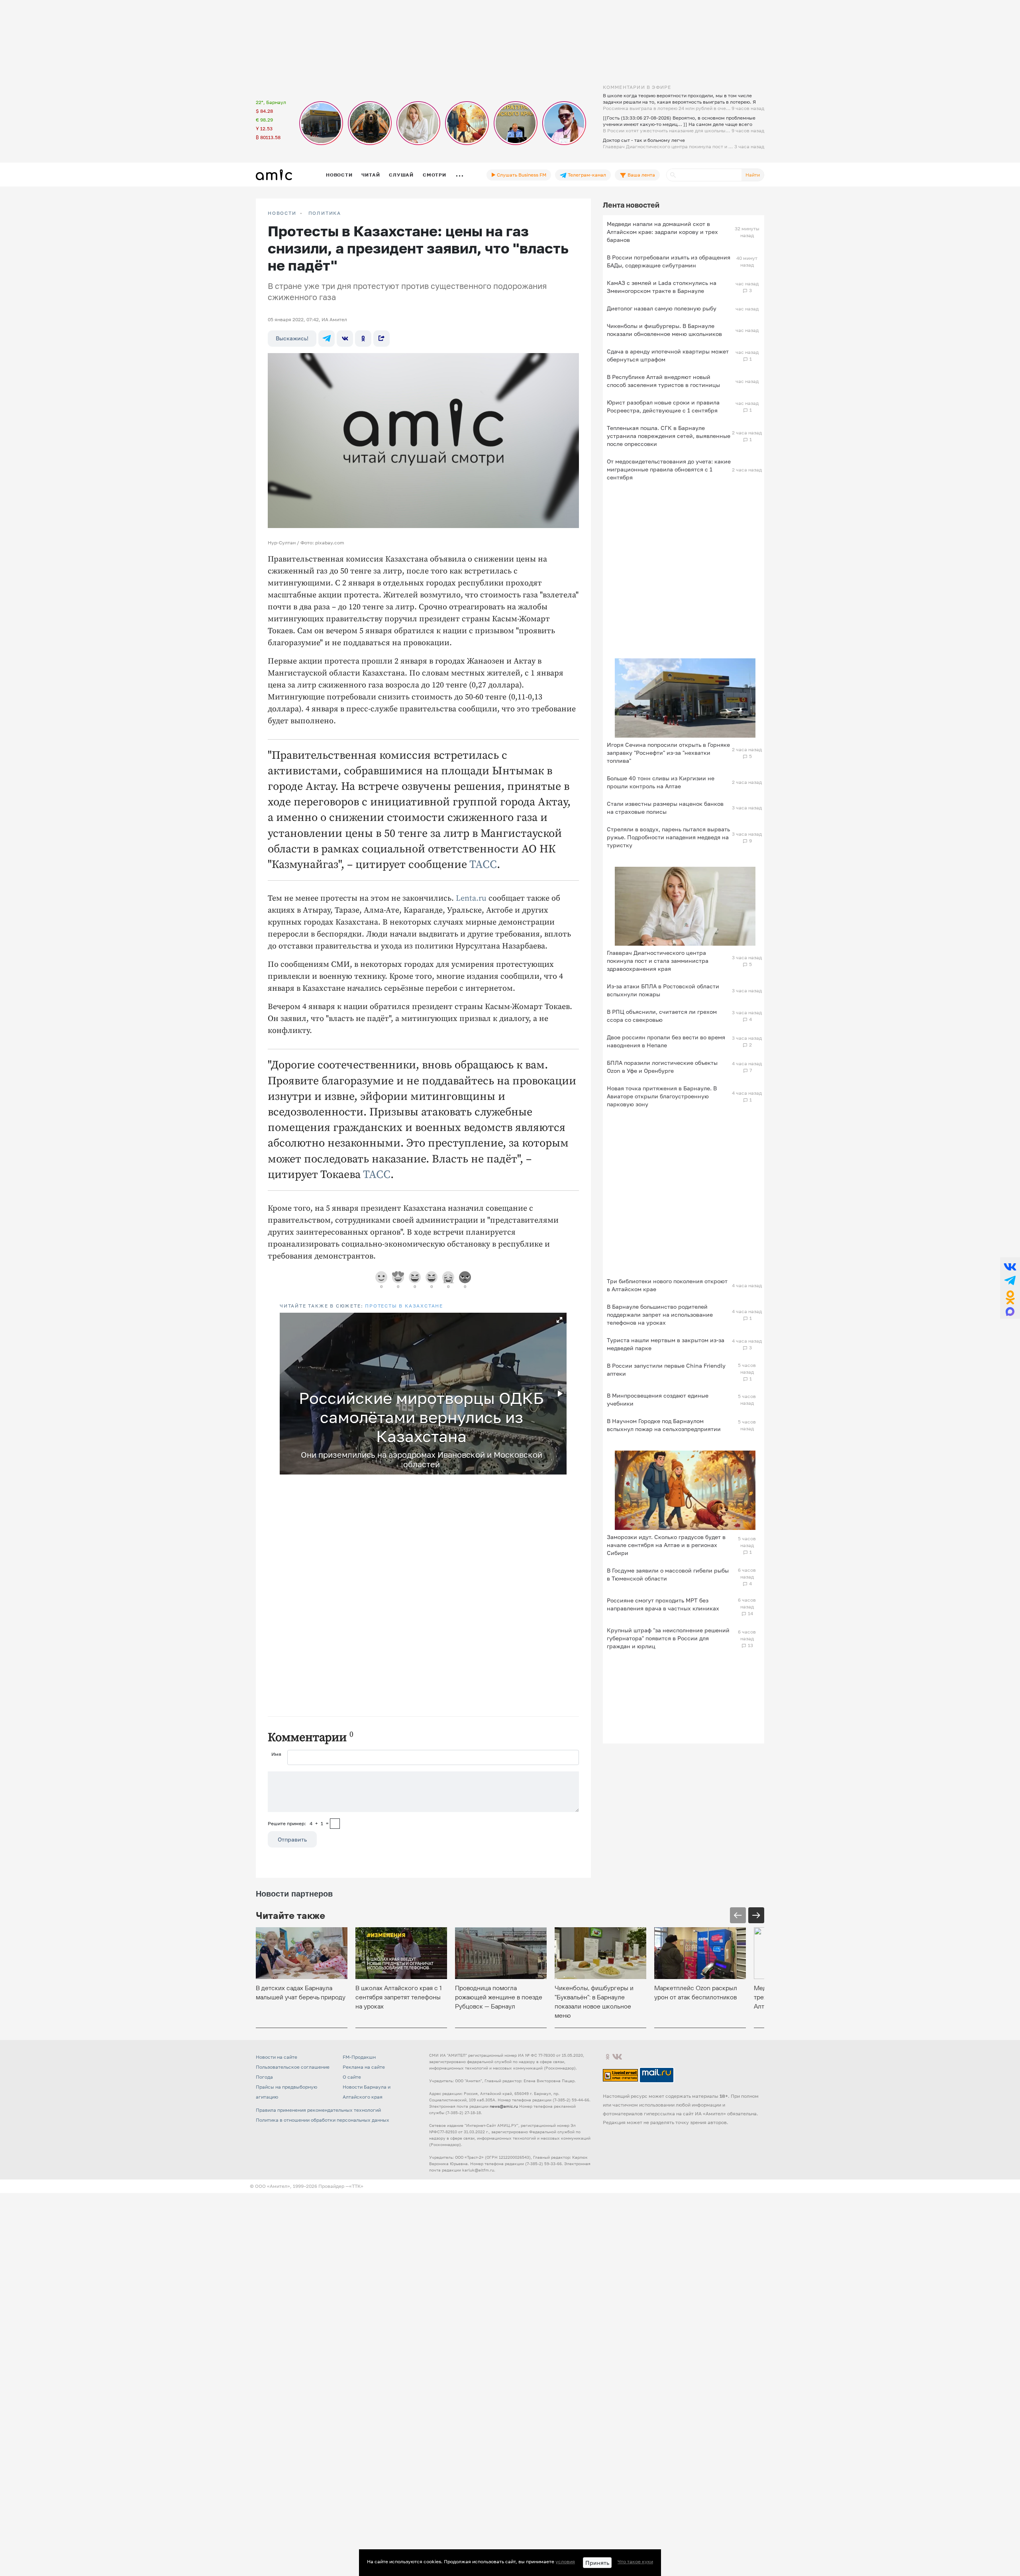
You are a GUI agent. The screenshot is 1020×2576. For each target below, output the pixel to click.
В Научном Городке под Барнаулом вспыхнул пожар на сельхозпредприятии (664, 1425)
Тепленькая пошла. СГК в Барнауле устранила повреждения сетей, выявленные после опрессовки (669, 436)
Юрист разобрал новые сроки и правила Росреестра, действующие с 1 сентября (663, 406)
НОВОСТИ (282, 213)
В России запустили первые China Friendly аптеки (666, 1369)
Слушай (401, 175)
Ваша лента (641, 175)
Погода (264, 2077)
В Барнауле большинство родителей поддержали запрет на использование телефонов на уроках (660, 1315)
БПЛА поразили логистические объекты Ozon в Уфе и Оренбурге (662, 1067)
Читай (371, 175)
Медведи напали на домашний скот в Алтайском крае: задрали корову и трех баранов (662, 232)
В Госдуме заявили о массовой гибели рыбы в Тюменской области (668, 1574)
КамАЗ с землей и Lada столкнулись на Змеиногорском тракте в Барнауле (662, 287)
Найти (753, 175)
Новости (339, 175)
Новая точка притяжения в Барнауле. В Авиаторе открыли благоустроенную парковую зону (662, 1096)
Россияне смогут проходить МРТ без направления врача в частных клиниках (663, 1604)
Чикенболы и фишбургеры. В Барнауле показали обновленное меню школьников (664, 330)
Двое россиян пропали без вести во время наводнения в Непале (666, 1041)
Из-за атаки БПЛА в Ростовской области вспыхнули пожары (663, 990)
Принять (597, 2563)
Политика (325, 213)
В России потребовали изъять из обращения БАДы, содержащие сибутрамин (669, 261)
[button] (559, 1320)
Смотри (434, 175)
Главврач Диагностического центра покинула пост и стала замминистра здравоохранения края (658, 961)
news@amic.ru (504, 2106)
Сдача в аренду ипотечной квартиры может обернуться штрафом (668, 355)
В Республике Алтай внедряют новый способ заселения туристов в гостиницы (663, 381)
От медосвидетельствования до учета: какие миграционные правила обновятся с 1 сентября (669, 469)
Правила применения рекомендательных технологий (318, 2110)
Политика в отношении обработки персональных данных (323, 2120)
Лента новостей (631, 205)
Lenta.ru (471, 898)
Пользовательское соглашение (293, 2067)
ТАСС (483, 865)
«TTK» (356, 2186)
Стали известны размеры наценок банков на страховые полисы (665, 808)
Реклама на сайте (364, 2067)
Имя (276, 1754)
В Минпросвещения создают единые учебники (658, 1399)
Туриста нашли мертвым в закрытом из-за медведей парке (666, 1344)
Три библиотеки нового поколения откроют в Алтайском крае (667, 1285)
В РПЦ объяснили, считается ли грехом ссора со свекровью (662, 1016)
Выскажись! (292, 338)
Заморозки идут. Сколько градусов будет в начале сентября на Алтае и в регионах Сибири (666, 1545)
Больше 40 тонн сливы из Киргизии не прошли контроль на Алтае (661, 782)
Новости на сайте (277, 2057)
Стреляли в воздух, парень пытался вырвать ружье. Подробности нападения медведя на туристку (668, 837)
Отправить (292, 1839)
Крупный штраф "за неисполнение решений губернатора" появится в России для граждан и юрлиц (668, 1638)
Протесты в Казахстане (404, 1306)
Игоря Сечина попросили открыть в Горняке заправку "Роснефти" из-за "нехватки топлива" (668, 753)
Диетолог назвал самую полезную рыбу (662, 308)
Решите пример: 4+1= (298, 1823)
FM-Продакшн (359, 2057)
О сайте (352, 2077)
